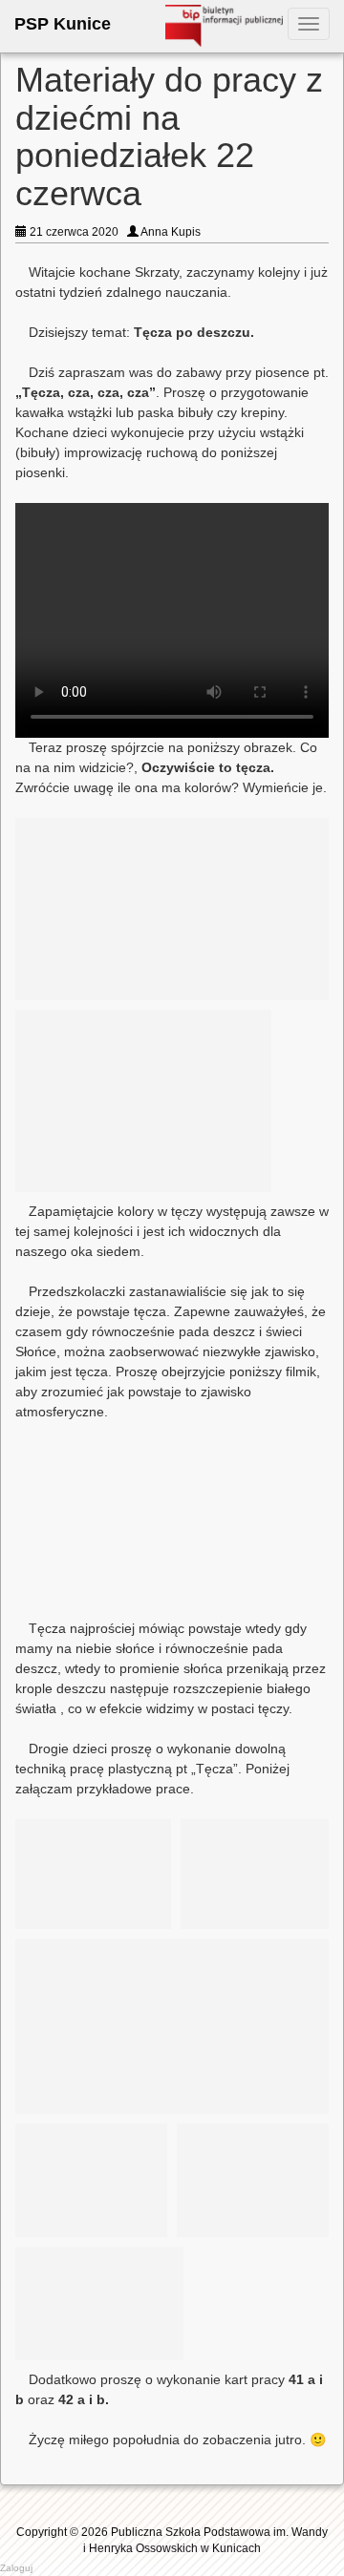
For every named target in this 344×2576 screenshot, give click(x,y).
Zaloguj (16, 2568)
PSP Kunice (63, 24)
